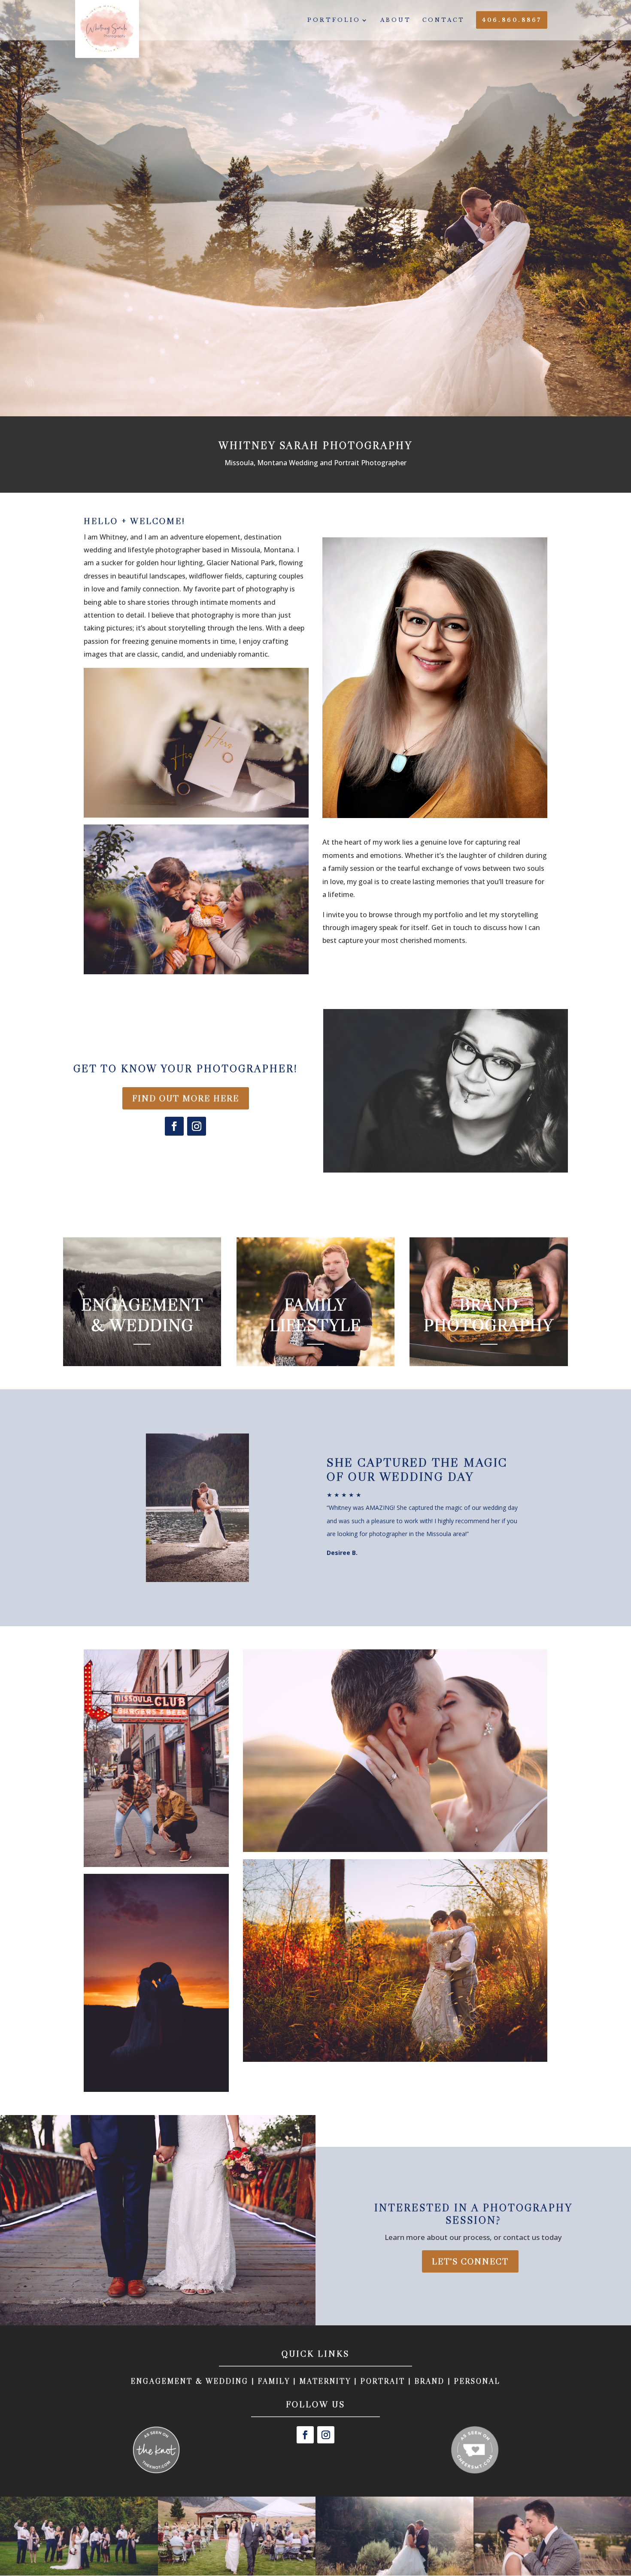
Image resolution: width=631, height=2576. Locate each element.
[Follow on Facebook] (174, 1126)
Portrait (383, 2381)
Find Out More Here (186, 1098)
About (396, 20)
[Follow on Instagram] (197, 1126)
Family (274, 2381)
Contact (444, 20)
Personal (477, 2381)
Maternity (325, 2381)
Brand (430, 2381)
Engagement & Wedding (190, 2381)
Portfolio (334, 20)
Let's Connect (470, 2261)
